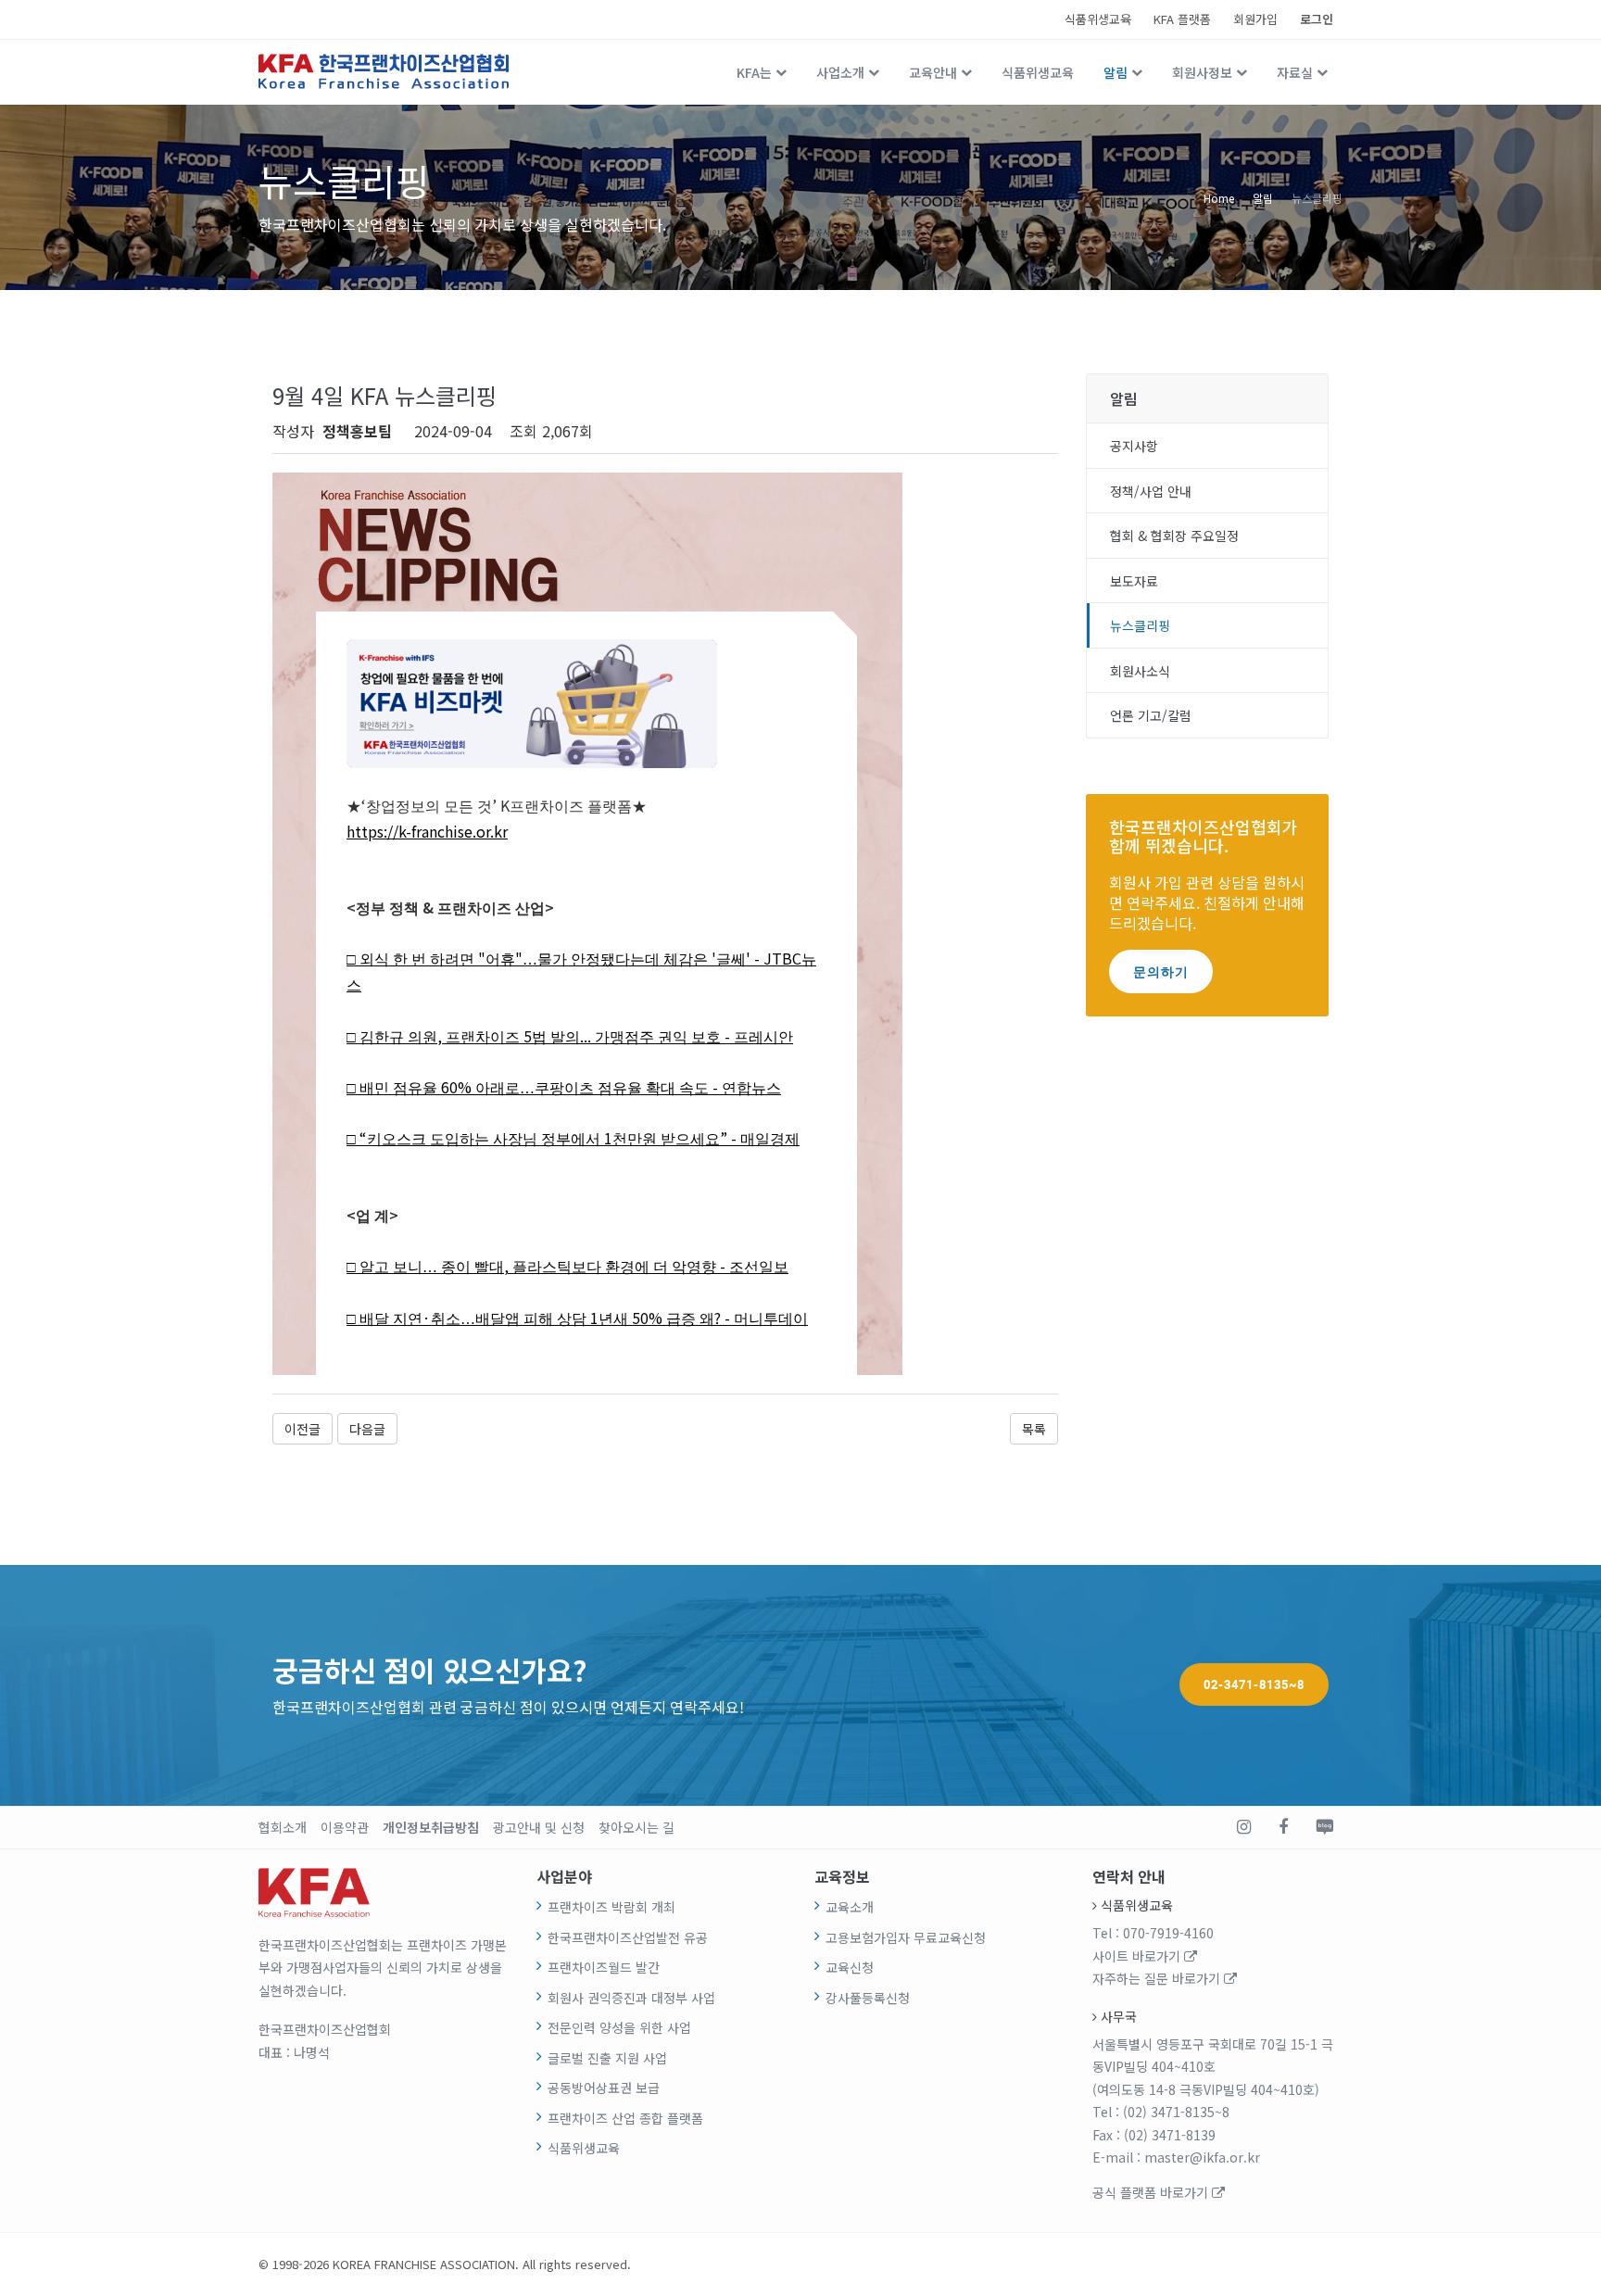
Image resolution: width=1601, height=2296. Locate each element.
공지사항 (1134, 446)
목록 (1034, 1429)
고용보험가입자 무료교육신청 (906, 1937)
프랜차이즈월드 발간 (604, 1967)
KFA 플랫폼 (1182, 19)
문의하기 (1161, 971)
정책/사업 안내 (1151, 491)
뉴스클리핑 (1317, 197)
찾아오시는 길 (637, 1827)
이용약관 (345, 1827)
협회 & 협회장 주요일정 (1174, 536)
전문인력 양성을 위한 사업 (619, 2027)
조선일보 (759, 1267)
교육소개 (850, 1907)
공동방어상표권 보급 (604, 2088)
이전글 (303, 1429)
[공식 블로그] (1324, 1827)
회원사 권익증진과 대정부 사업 (631, 1998)
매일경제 (770, 1139)
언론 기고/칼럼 (1151, 715)
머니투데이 (771, 1319)
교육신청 (850, 1967)
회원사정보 (1202, 72)
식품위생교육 (1098, 19)
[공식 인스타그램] (1244, 1827)
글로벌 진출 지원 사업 (607, 2058)
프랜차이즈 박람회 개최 (611, 1907)
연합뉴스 (751, 1088)
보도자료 (1134, 581)
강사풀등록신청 (868, 1998)
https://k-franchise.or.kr (427, 831)
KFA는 (754, 72)
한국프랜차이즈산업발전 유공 (628, 1937)
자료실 (1295, 72)
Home (1219, 197)
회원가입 (1255, 19)
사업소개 (840, 72)
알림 (1116, 72)
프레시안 (763, 1037)
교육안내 (933, 72)
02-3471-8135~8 (1254, 1684)
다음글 (367, 1429)
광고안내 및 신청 (539, 1827)
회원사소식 (1140, 671)
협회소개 (283, 1827)
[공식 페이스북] (1283, 1827)
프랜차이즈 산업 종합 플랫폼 (625, 2118)
